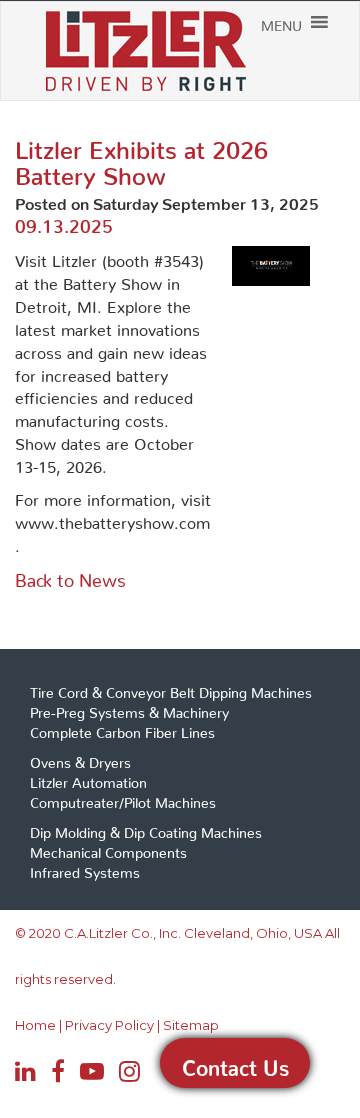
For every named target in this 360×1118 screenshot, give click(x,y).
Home (35, 1025)
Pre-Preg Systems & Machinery (129, 709)
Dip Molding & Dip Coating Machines (146, 829)
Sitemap (191, 1025)
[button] (281, 22)
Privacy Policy (109, 1025)
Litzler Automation (88, 779)
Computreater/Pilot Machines (123, 799)
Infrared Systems (85, 869)
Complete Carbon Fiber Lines (122, 729)
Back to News (70, 575)
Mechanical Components (108, 849)
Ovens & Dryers (80, 759)
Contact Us (235, 1063)
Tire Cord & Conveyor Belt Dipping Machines (171, 689)
